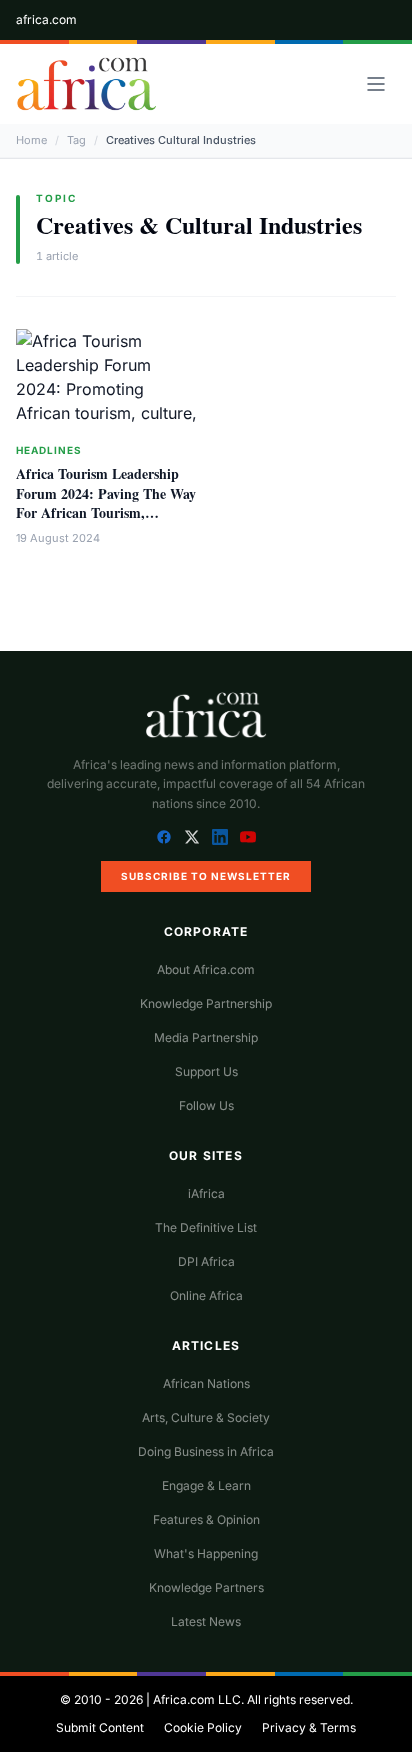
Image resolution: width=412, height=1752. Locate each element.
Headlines (49, 450)
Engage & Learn (206, 1485)
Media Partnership (206, 1037)
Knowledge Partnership (206, 1003)
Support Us (206, 1071)
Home (31, 140)
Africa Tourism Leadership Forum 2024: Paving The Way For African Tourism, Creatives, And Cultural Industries (106, 512)
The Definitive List (206, 1227)
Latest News (206, 1621)
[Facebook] (164, 837)
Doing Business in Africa (206, 1451)
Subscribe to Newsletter (206, 876)
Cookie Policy (203, 1727)
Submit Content (100, 1727)
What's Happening (206, 1553)
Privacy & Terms (309, 1727)
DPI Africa (206, 1261)
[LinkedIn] (220, 837)
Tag (76, 140)
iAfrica (206, 1193)
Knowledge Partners (206, 1587)
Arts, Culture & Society (206, 1417)
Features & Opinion (206, 1519)
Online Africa (206, 1295)
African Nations (206, 1383)
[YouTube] (248, 837)
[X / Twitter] (192, 837)
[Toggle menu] (376, 84)
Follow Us (206, 1105)
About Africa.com (206, 969)
